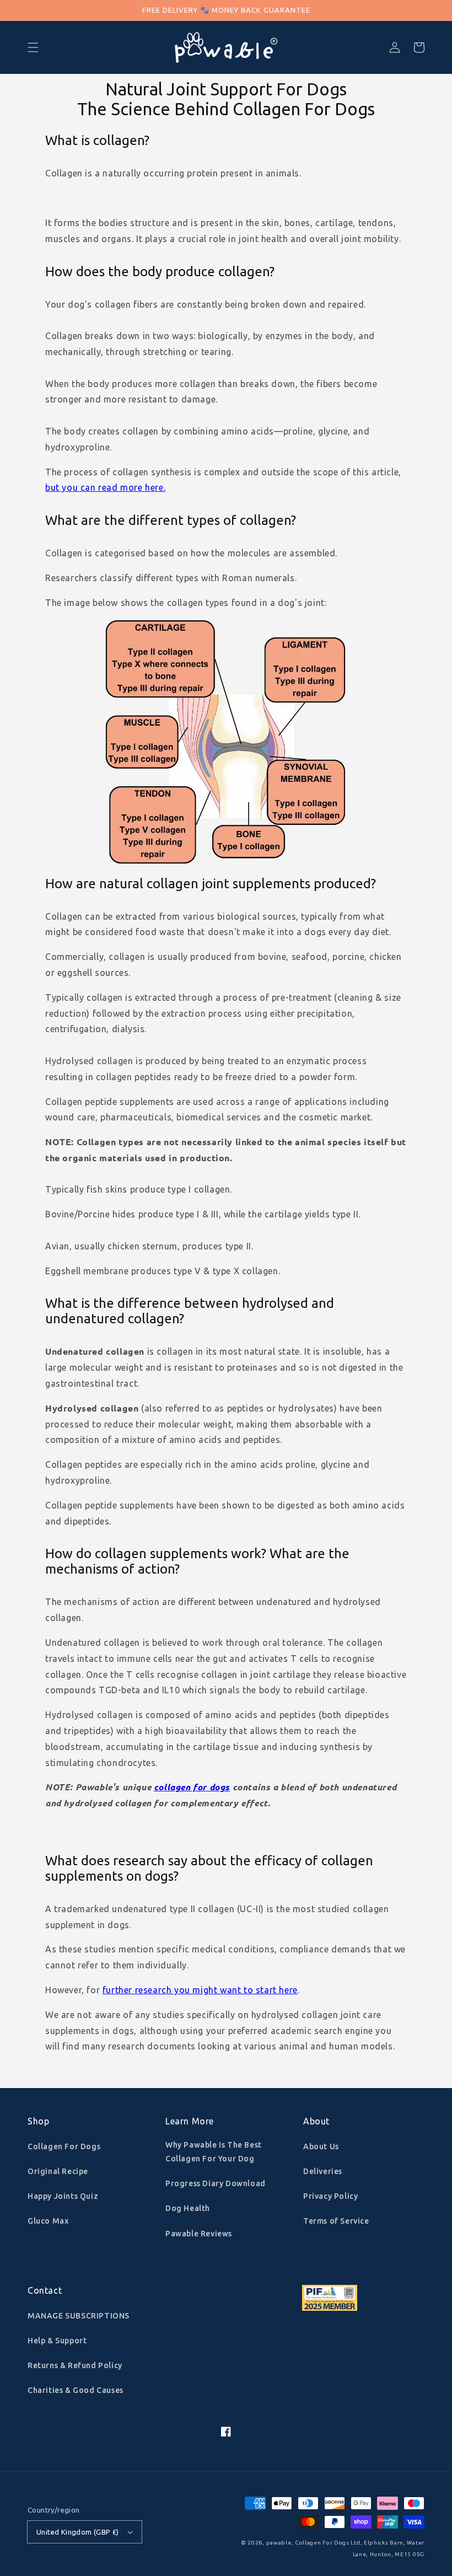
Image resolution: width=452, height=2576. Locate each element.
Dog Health (188, 2208)
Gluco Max (48, 2221)
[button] (33, 47)
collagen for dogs (192, 1787)
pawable (279, 2543)
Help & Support (57, 2341)
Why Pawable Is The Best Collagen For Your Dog (214, 2152)
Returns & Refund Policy (75, 2365)
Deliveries (323, 2171)
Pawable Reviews (199, 2234)
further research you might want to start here (200, 1990)
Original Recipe (58, 2171)
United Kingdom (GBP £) (78, 2532)
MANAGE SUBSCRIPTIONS (79, 2316)
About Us (321, 2146)
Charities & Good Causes (76, 2390)
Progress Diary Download (216, 2183)
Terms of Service (336, 2221)
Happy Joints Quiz (63, 2196)
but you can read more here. (105, 487)
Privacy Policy (330, 2196)
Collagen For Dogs (64, 2146)
